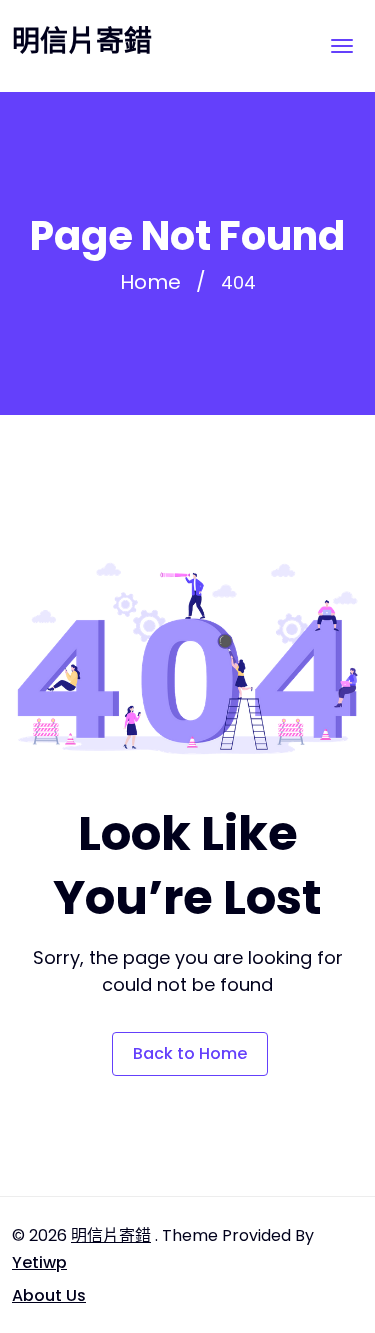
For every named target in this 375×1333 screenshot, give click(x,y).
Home (150, 282)
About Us (49, 1295)
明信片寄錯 (82, 42)
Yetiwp (39, 1262)
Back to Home (190, 1053)
